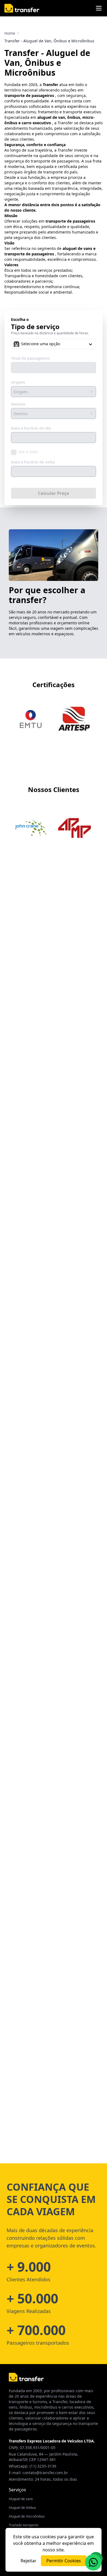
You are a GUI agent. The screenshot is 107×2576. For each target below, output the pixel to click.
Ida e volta (28, 452)
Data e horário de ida (31, 428)
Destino (18, 404)
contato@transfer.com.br (45, 2473)
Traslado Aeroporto (24, 2525)
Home (10, 33)
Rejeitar (29, 2561)
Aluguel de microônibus (27, 2516)
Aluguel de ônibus (22, 2508)
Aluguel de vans (21, 2499)
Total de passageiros (30, 358)
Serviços (17, 2490)
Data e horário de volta (33, 462)
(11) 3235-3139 (43, 2466)
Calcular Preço (54, 493)
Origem (18, 382)
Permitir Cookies (64, 2561)
